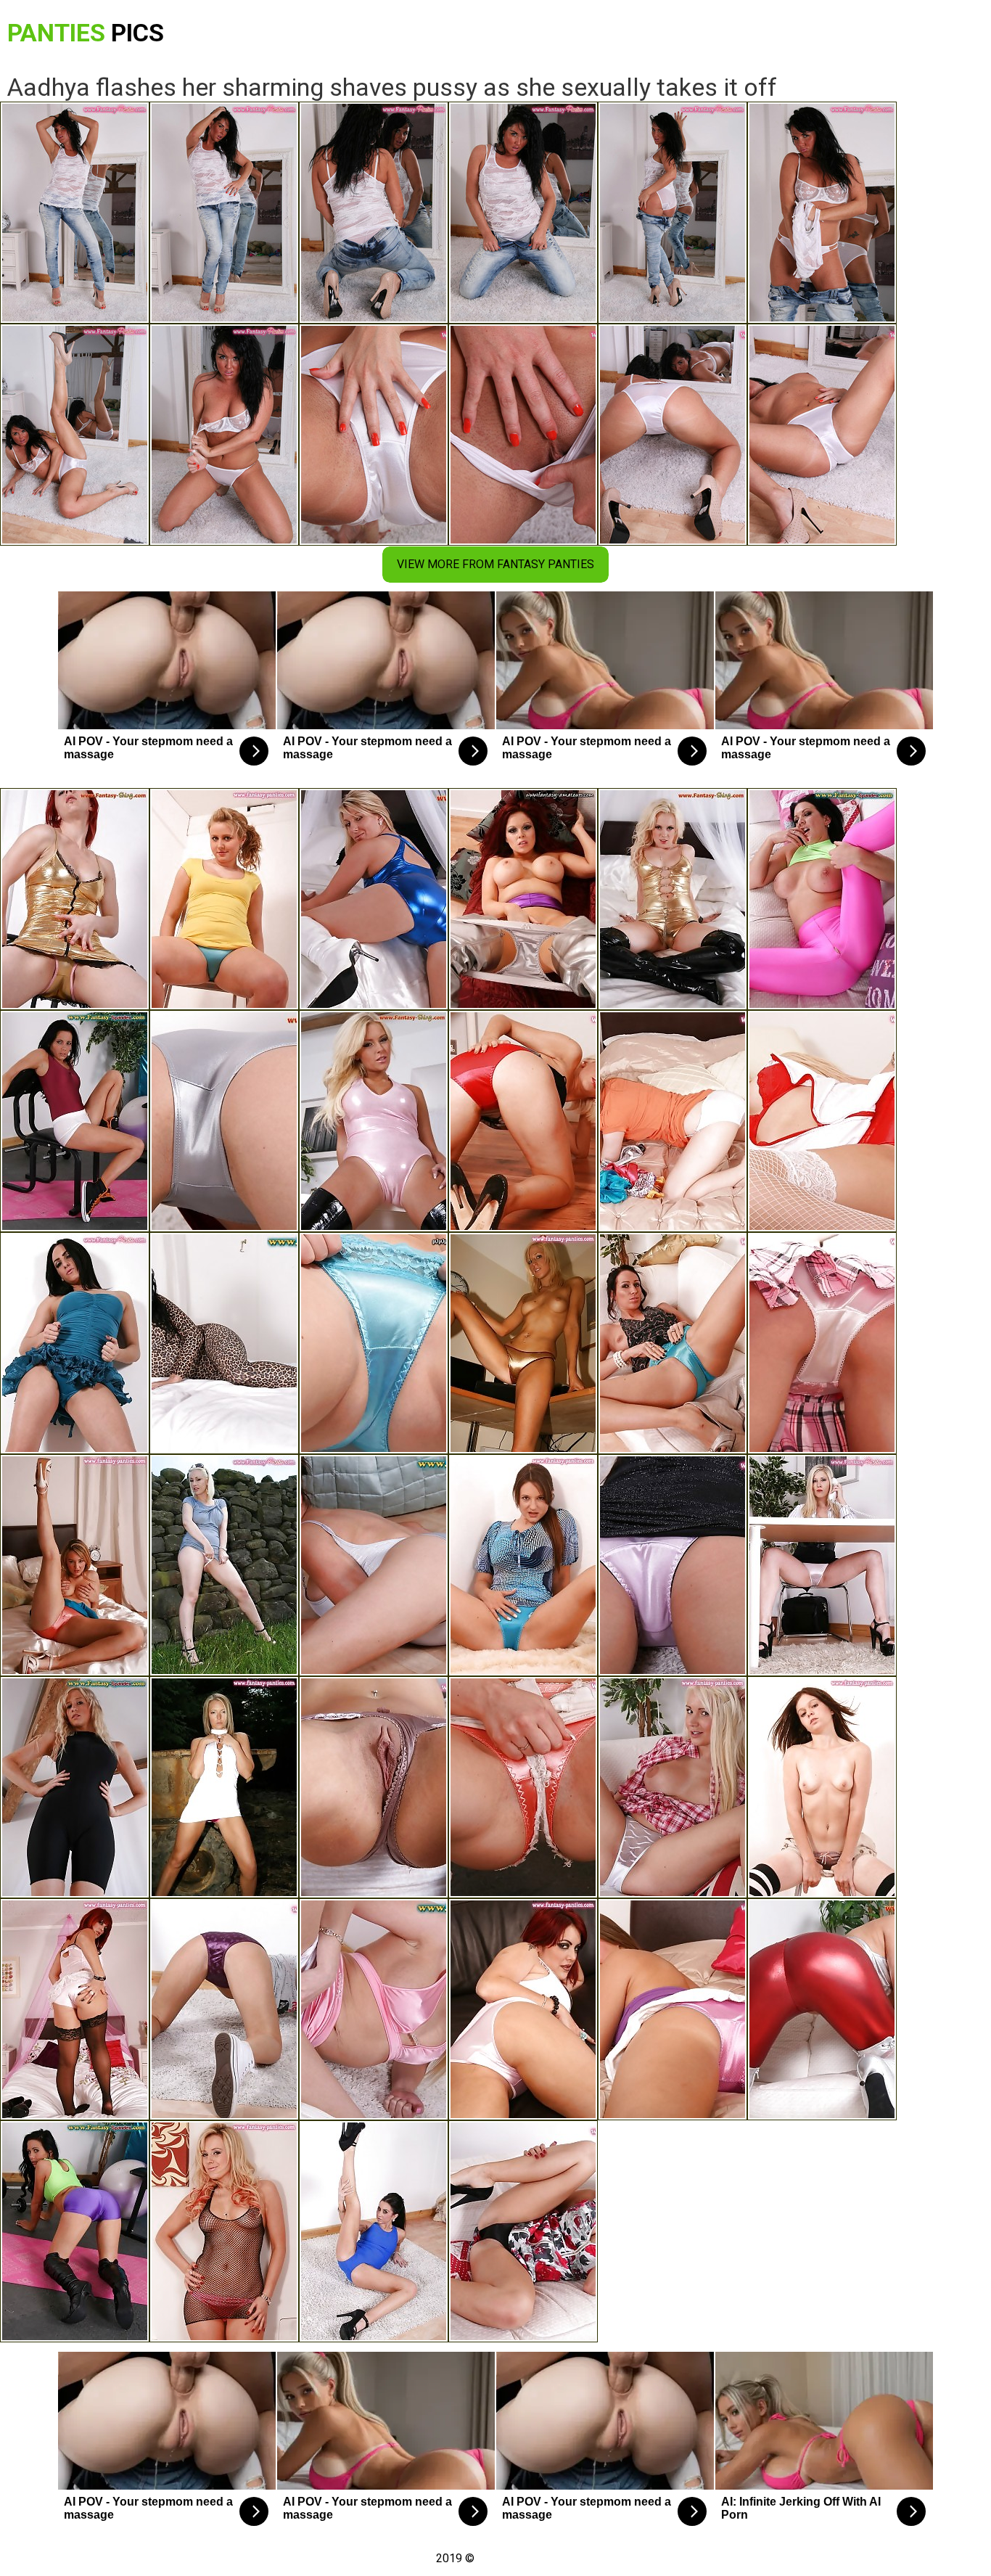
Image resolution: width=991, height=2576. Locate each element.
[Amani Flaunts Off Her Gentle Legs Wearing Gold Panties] (523, 1343)
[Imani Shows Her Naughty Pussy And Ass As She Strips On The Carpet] (374, 2231)
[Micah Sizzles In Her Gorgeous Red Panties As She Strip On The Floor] (523, 1121)
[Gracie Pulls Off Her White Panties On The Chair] (374, 2009)
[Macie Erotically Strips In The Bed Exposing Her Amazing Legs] (374, 1343)
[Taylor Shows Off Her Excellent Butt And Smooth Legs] (822, 1343)
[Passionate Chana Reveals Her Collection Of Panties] (673, 1121)
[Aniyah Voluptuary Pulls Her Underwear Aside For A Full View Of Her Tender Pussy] (673, 899)
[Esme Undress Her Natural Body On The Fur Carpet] (523, 1565)
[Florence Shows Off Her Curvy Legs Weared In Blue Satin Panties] (224, 899)
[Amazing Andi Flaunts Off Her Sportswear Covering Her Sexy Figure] (75, 1121)
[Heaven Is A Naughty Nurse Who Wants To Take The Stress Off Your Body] (822, 1121)
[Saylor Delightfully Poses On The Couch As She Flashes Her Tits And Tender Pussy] (374, 1787)
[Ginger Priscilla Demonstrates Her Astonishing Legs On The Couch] (523, 2009)
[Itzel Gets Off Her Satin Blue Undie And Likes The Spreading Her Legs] (673, 1343)
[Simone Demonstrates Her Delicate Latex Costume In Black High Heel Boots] (374, 1121)
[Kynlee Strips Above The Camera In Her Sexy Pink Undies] (673, 2009)
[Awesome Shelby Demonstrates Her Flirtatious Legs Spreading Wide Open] (75, 1787)
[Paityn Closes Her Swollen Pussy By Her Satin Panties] (523, 899)
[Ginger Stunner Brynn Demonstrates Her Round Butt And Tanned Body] (75, 2009)
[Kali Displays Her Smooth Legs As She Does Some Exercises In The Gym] (523, 1787)
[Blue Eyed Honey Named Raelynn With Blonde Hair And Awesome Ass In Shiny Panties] (224, 1565)
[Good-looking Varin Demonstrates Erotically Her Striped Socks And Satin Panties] (822, 1787)
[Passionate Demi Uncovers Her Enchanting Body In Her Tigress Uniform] (224, 1343)
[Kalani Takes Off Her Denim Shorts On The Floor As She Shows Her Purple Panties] (224, 2009)
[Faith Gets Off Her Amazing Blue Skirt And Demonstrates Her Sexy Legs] (75, 1565)
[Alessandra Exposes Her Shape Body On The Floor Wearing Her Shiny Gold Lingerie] (75, 899)
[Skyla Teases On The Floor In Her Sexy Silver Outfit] (374, 1565)
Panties (86, 33)
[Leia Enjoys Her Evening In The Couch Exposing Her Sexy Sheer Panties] (673, 1787)
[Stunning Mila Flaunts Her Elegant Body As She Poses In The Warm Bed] (374, 899)
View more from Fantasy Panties (495, 564)
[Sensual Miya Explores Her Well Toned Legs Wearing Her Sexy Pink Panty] (673, 1565)
